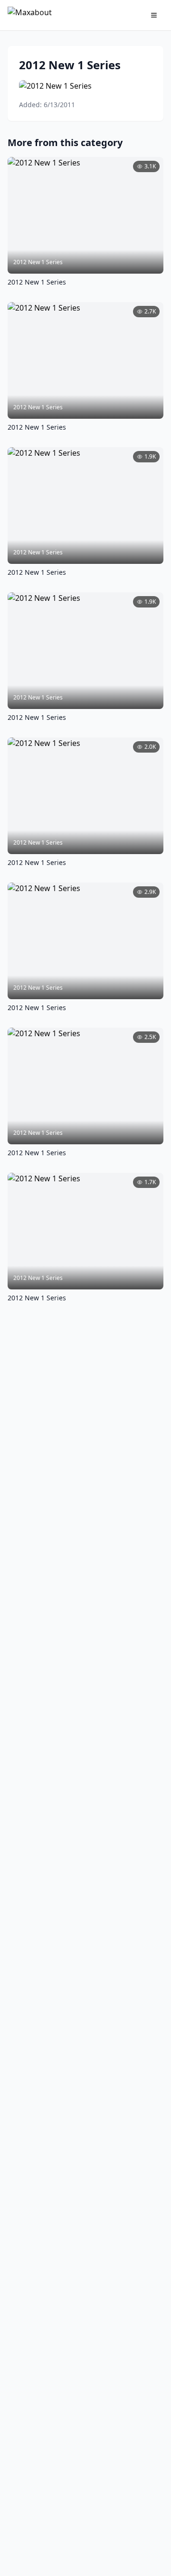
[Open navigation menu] (154, 15)
